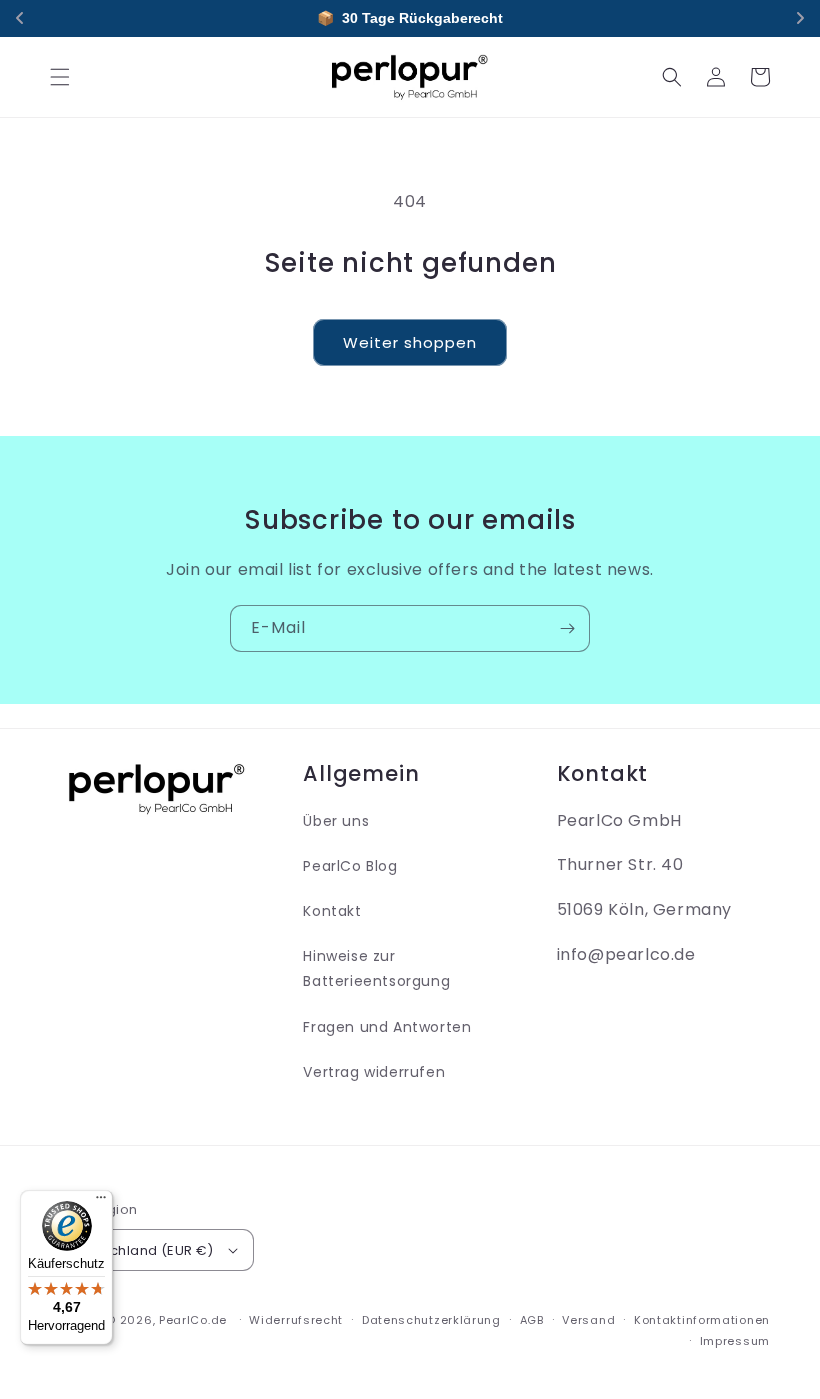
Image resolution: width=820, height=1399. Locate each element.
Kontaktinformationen (702, 1320)
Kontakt (332, 911)
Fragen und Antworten (387, 1027)
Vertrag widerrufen (374, 1072)
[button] (60, 77)
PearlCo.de (193, 1320)
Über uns (336, 821)
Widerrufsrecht (296, 1320)
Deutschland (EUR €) (142, 1250)
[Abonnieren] (567, 628)
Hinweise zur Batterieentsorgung (376, 968)
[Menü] (101, 1202)
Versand (588, 1320)
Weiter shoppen (410, 342)
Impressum (735, 1341)
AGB (532, 1320)
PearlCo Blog (350, 866)
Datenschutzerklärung (431, 1320)
